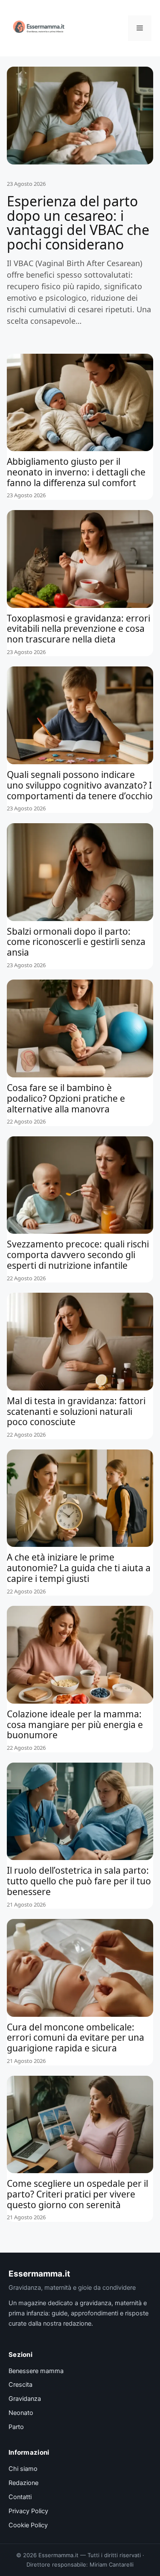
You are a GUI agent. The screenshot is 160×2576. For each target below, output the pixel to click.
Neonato (21, 2413)
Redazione (23, 2483)
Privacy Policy (28, 2511)
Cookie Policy (28, 2525)
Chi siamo (23, 2469)
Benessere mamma (36, 2371)
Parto (16, 2427)
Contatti (20, 2497)
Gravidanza (25, 2399)
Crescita (20, 2385)
